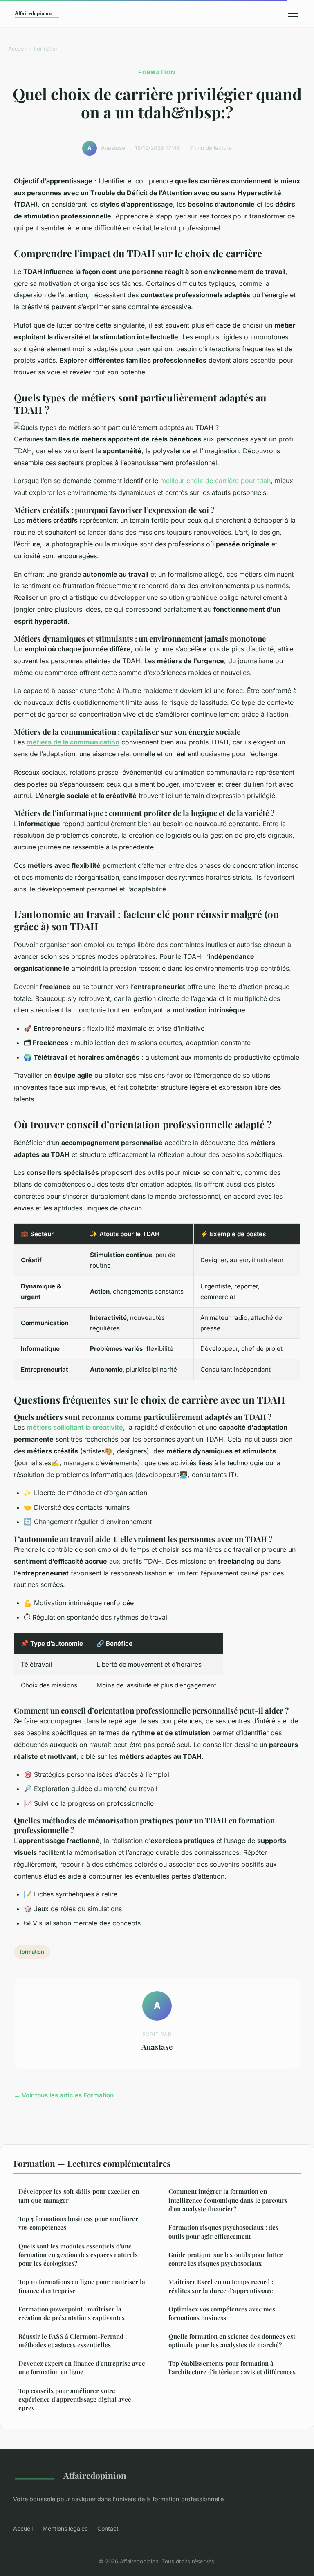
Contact (108, 2528)
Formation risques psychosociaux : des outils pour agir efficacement (223, 2232)
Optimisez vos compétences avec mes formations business (222, 2313)
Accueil (17, 49)
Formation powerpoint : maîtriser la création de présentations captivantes (72, 2313)
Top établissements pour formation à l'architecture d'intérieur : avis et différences (232, 2368)
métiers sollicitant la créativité (75, 1427)
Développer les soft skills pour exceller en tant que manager (79, 2196)
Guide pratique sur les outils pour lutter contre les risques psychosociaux (226, 2259)
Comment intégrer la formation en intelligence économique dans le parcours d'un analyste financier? (228, 2200)
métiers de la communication (73, 742)
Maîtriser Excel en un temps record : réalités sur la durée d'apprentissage (221, 2286)
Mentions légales (65, 2528)
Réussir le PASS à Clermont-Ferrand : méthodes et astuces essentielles (73, 2341)
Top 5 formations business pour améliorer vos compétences (78, 2223)
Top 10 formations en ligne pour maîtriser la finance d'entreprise (82, 2286)
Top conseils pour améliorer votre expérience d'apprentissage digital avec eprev (75, 2399)
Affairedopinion (95, 2475)
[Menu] (293, 14)
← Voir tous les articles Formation (64, 2095)
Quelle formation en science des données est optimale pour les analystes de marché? (232, 2341)
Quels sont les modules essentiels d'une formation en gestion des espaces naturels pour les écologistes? (78, 2255)
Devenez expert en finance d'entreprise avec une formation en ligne (82, 2368)
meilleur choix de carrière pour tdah (215, 481)
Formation (46, 49)
